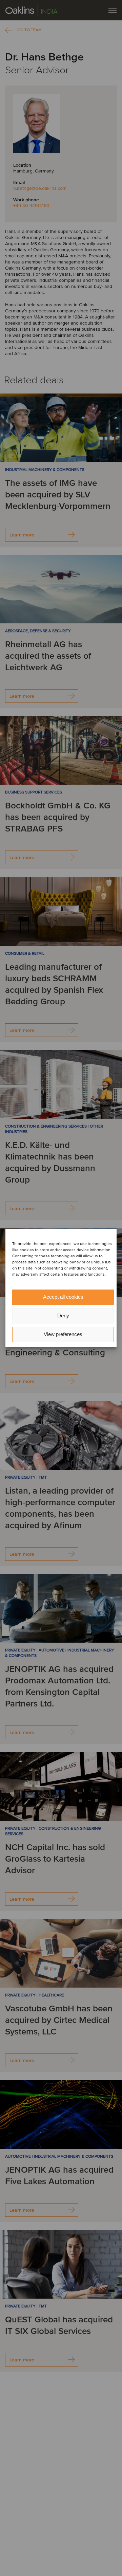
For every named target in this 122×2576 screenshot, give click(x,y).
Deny (63, 1316)
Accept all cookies (63, 1297)
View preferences (63, 1334)
